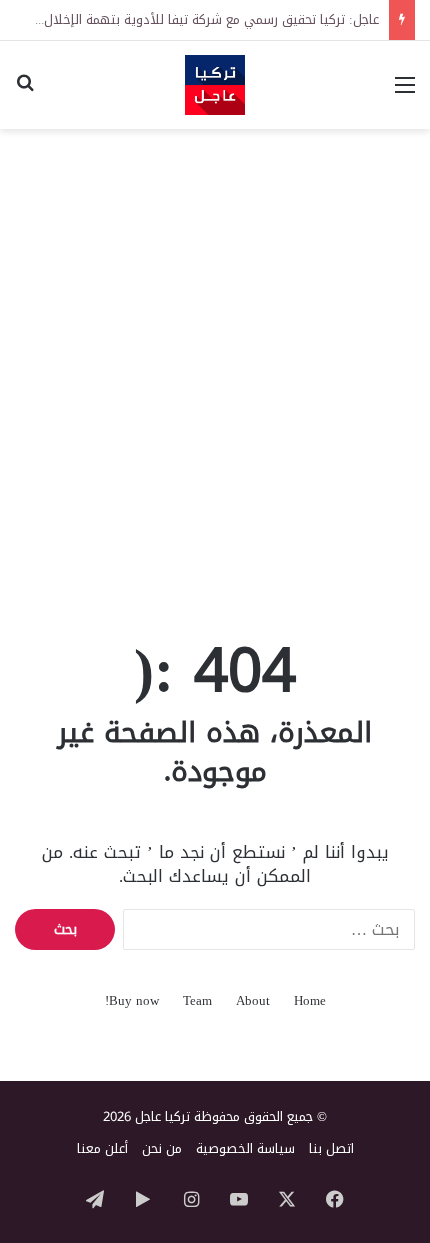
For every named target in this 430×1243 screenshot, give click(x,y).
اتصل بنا (331, 1148)
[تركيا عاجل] (215, 85)
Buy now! (132, 1000)
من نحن (162, 1148)
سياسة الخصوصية (245, 1148)
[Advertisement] (215, 364)
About (253, 1000)
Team (197, 1000)
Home (310, 1000)
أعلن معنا (102, 1148)
